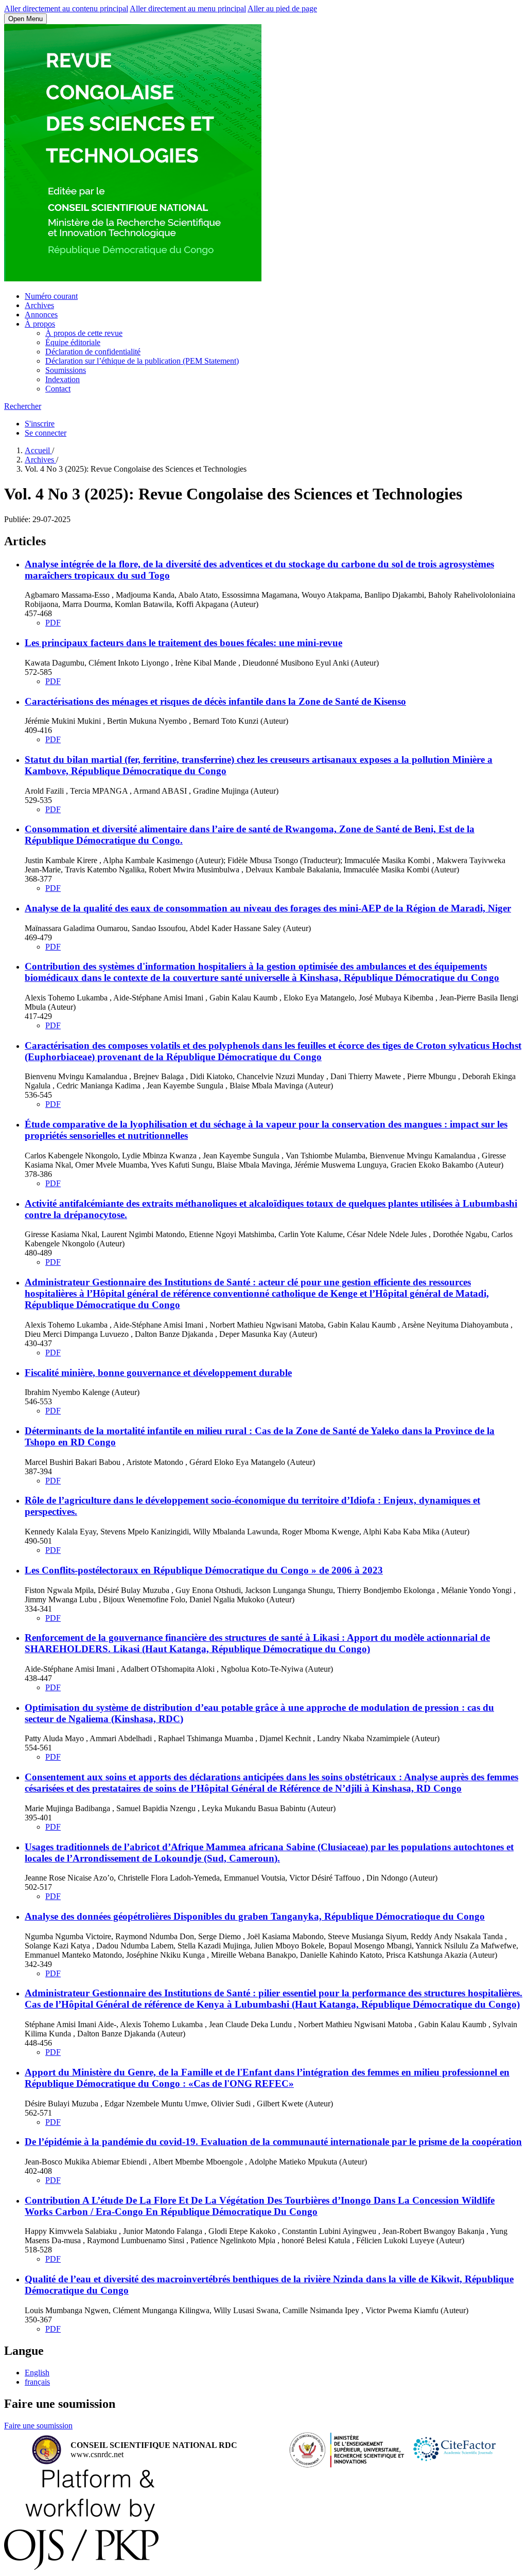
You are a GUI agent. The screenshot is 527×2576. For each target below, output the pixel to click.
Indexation (63, 379)
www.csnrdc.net (97, 2454)
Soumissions (66, 370)
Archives (39, 305)
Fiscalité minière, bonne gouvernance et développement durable (158, 1373)
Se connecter (46, 433)
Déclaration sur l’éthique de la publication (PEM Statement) (142, 361)
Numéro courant (51, 296)
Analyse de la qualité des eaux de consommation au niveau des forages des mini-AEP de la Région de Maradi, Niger (268, 908)
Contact (58, 389)
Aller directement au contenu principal (66, 8)
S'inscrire (40, 424)
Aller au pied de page (282, 8)
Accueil (38, 450)
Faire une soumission (38, 2426)
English (37, 2373)
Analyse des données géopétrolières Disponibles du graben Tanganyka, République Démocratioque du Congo (255, 1916)
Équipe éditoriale (73, 342)
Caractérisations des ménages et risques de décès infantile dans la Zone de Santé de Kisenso (215, 701)
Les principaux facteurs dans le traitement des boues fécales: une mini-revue (183, 643)
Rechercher (23, 406)
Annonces (41, 315)
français (37, 2382)
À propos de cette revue (84, 333)
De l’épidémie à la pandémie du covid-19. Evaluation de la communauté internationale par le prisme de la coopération (273, 2142)
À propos (40, 324)
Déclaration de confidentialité (93, 352)
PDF (53, 623)
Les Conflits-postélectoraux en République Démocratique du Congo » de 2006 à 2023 (204, 1570)
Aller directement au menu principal (188, 8)
